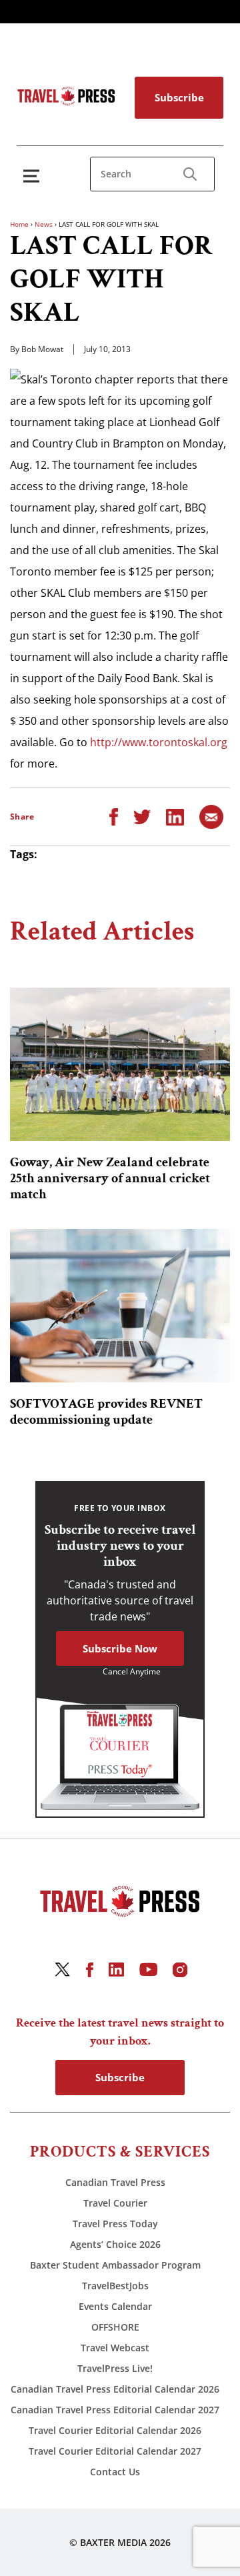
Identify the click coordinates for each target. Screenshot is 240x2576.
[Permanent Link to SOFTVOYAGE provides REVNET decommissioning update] (120, 1306)
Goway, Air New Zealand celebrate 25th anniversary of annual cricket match (110, 1178)
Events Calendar (115, 2306)
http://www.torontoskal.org (159, 742)
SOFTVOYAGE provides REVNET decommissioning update (106, 1412)
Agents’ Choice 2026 (115, 2244)
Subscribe (179, 97)
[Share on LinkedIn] (175, 816)
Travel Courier (115, 2203)
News (44, 224)
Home (19, 224)
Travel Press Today (115, 2224)
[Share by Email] (211, 816)
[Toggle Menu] (34, 176)
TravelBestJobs (115, 2286)
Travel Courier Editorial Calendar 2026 (115, 2430)
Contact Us (115, 2472)
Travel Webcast (115, 2348)
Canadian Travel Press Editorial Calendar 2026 (115, 2389)
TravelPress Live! (115, 2368)
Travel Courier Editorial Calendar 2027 (115, 2451)
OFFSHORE (115, 2327)
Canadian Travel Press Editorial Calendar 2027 (115, 2410)
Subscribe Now (120, 1648)
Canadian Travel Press (115, 2182)
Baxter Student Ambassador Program (115, 2265)
